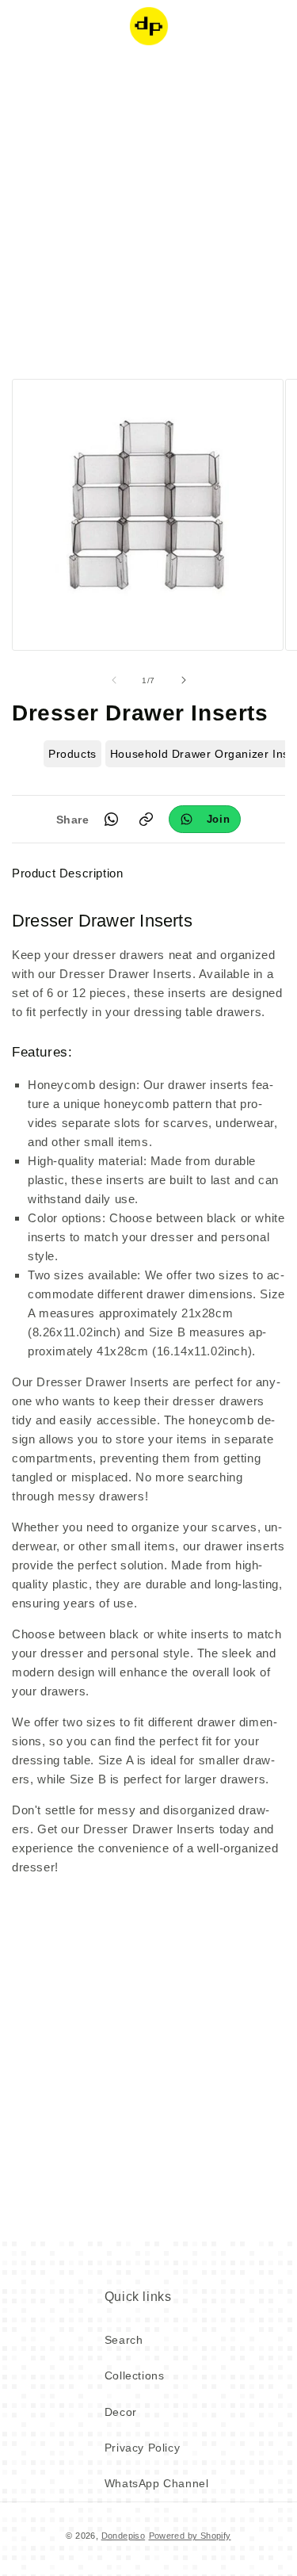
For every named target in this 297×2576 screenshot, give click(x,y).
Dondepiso (124, 2536)
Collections (135, 2375)
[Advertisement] (148, 212)
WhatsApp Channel (157, 2483)
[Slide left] (114, 680)
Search (124, 2340)
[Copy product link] (147, 820)
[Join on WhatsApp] (205, 819)
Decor (121, 2412)
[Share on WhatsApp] (112, 820)
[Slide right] (184, 680)
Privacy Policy (142, 2448)
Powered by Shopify (190, 2536)
